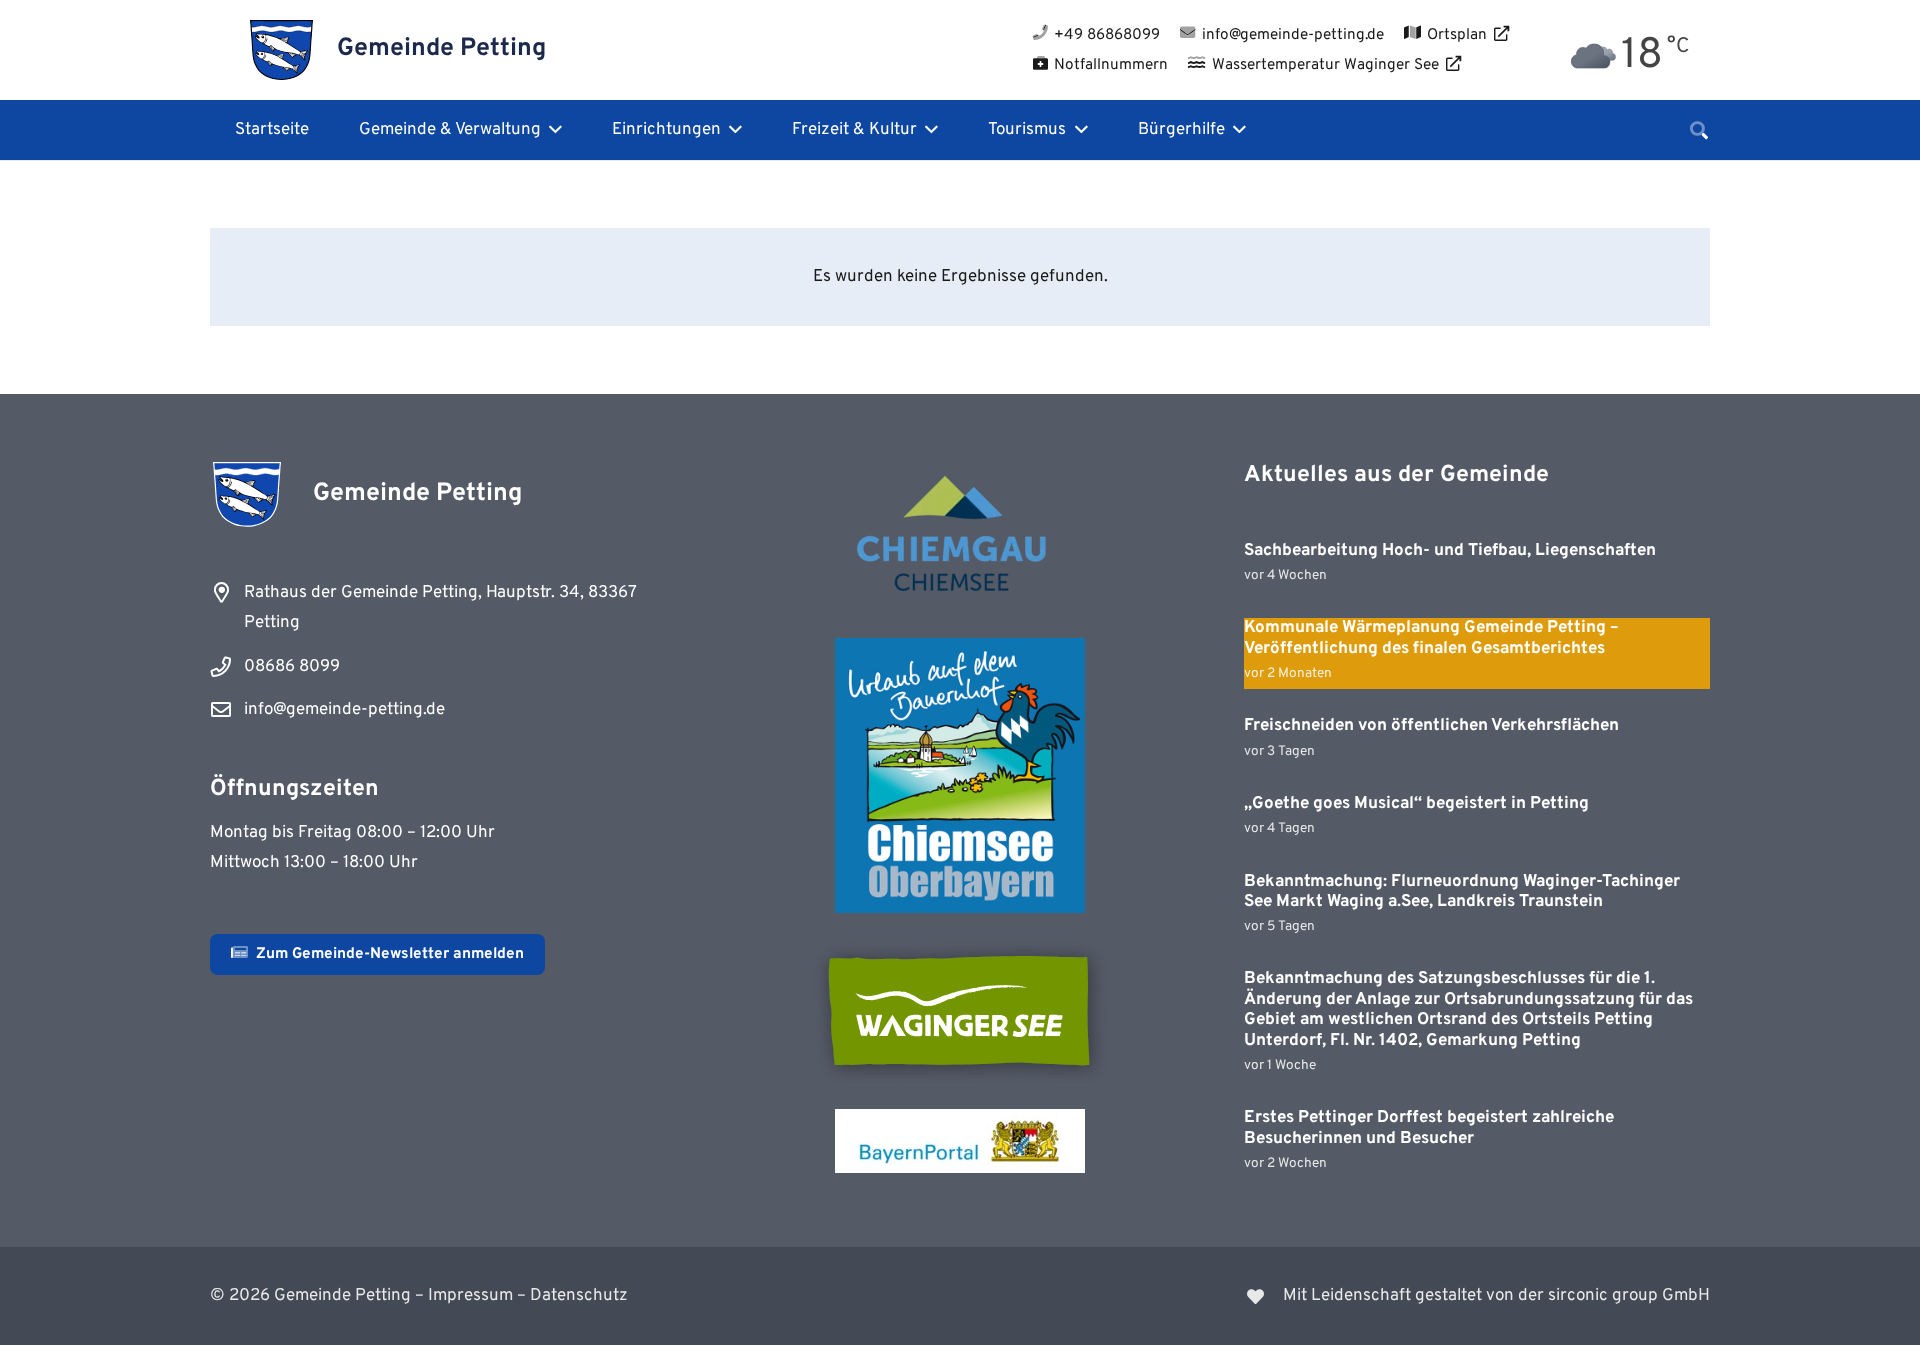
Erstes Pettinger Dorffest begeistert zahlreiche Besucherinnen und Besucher (1429, 1128)
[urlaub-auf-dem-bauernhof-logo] (960, 776)
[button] (551, 130)
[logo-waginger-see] (960, 1011)
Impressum (470, 1296)
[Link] (1348, 1296)
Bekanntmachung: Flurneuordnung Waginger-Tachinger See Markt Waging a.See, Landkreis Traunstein (1462, 892)
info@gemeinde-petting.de (344, 710)
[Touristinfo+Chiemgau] (960, 537)
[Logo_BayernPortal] (960, 1141)
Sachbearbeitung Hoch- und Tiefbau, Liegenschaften (1450, 551)
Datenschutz (579, 1296)
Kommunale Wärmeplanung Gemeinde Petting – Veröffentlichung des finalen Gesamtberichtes (1431, 638)
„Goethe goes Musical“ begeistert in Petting (1416, 804)
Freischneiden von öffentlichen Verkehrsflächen (1431, 726)
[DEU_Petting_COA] (281, 50)
